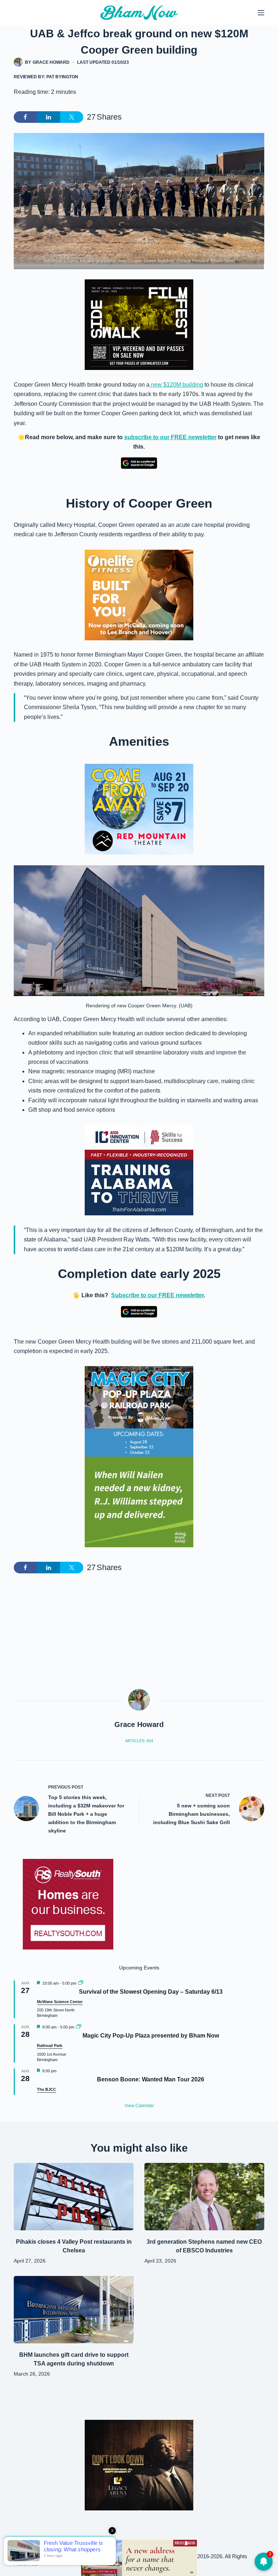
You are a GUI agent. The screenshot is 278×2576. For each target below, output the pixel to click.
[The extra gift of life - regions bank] (139, 1502)
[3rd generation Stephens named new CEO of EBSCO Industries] (204, 2197)
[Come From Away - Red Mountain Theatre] (139, 809)
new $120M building (176, 385)
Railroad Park (50, 2046)
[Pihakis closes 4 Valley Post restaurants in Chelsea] (74, 2197)
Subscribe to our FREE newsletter (157, 1295)
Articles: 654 (139, 1741)
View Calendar (139, 2106)
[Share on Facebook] (25, 117)
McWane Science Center (60, 2002)
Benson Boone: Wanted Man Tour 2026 (151, 2079)
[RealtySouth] (68, 1904)
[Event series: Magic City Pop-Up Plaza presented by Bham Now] (79, 2027)
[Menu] (261, 13)
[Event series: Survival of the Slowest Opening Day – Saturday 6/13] (81, 1983)
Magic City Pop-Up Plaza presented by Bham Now (151, 2036)
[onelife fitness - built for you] (139, 594)
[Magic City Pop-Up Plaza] (139, 1411)
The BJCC (47, 2089)
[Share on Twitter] (72, 117)
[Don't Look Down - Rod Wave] (139, 2465)
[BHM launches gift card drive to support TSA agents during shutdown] (74, 2310)
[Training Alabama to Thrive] (139, 1170)
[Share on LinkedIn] (49, 117)
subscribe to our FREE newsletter (170, 437)
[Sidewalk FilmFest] (139, 324)
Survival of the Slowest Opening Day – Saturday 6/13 (151, 1992)
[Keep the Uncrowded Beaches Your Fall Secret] (139, 2558)
